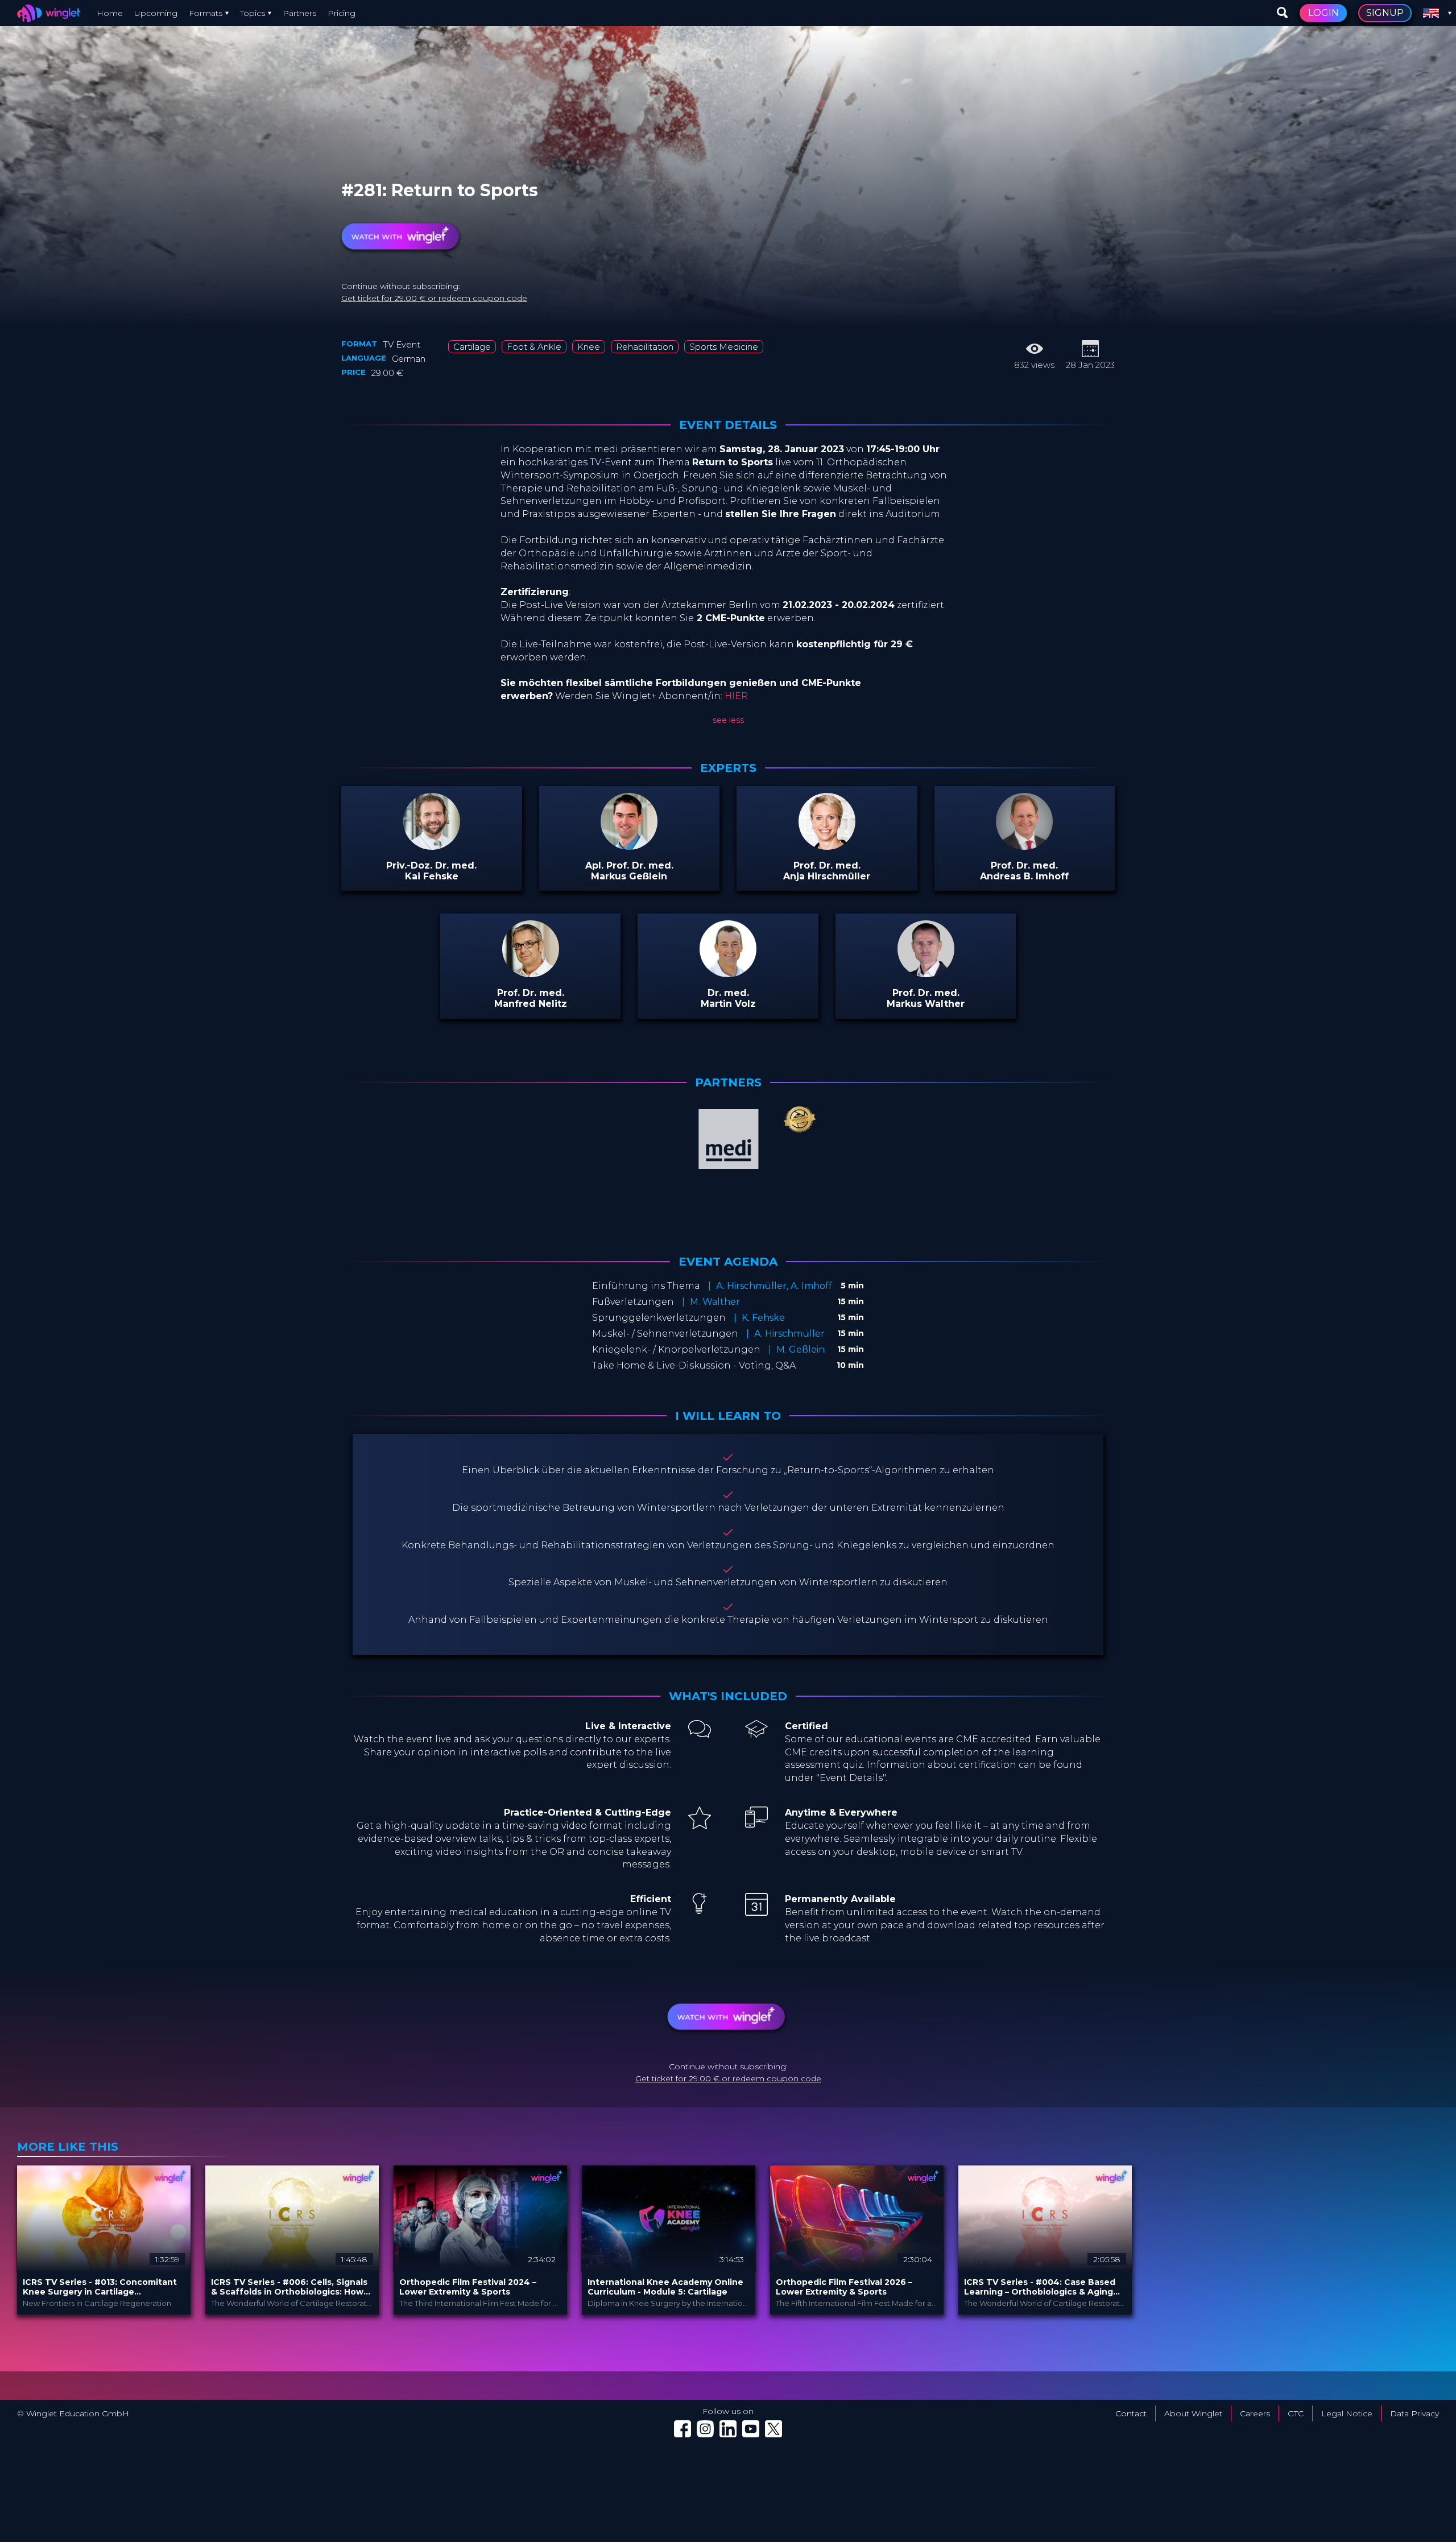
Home (110, 13)
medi (413, 177)
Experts (728, 768)
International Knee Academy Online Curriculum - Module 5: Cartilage (665, 2287)
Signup (1385, 13)
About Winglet (1193, 2413)
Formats (206, 13)
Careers (1255, 2413)
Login (1323, 13)
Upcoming (156, 13)
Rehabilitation (645, 347)
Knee (589, 347)
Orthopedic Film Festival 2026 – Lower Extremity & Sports (844, 2287)
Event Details (728, 425)
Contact (1131, 2413)
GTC (1296, 2413)
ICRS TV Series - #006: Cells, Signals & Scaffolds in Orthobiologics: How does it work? (289, 2287)
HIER (736, 696)
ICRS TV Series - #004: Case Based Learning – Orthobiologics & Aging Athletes (1040, 2287)
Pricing (342, 13)
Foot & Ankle (534, 347)
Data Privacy (1414, 2413)
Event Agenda (728, 1262)
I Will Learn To (728, 1416)
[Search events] (1283, 13)
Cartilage (472, 347)
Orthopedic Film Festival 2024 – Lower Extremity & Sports (468, 2287)
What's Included (728, 1696)
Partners (299, 13)
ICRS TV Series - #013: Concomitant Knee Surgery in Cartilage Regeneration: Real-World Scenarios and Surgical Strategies (102, 2287)
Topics (253, 13)
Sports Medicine (724, 347)
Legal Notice (1347, 2413)
